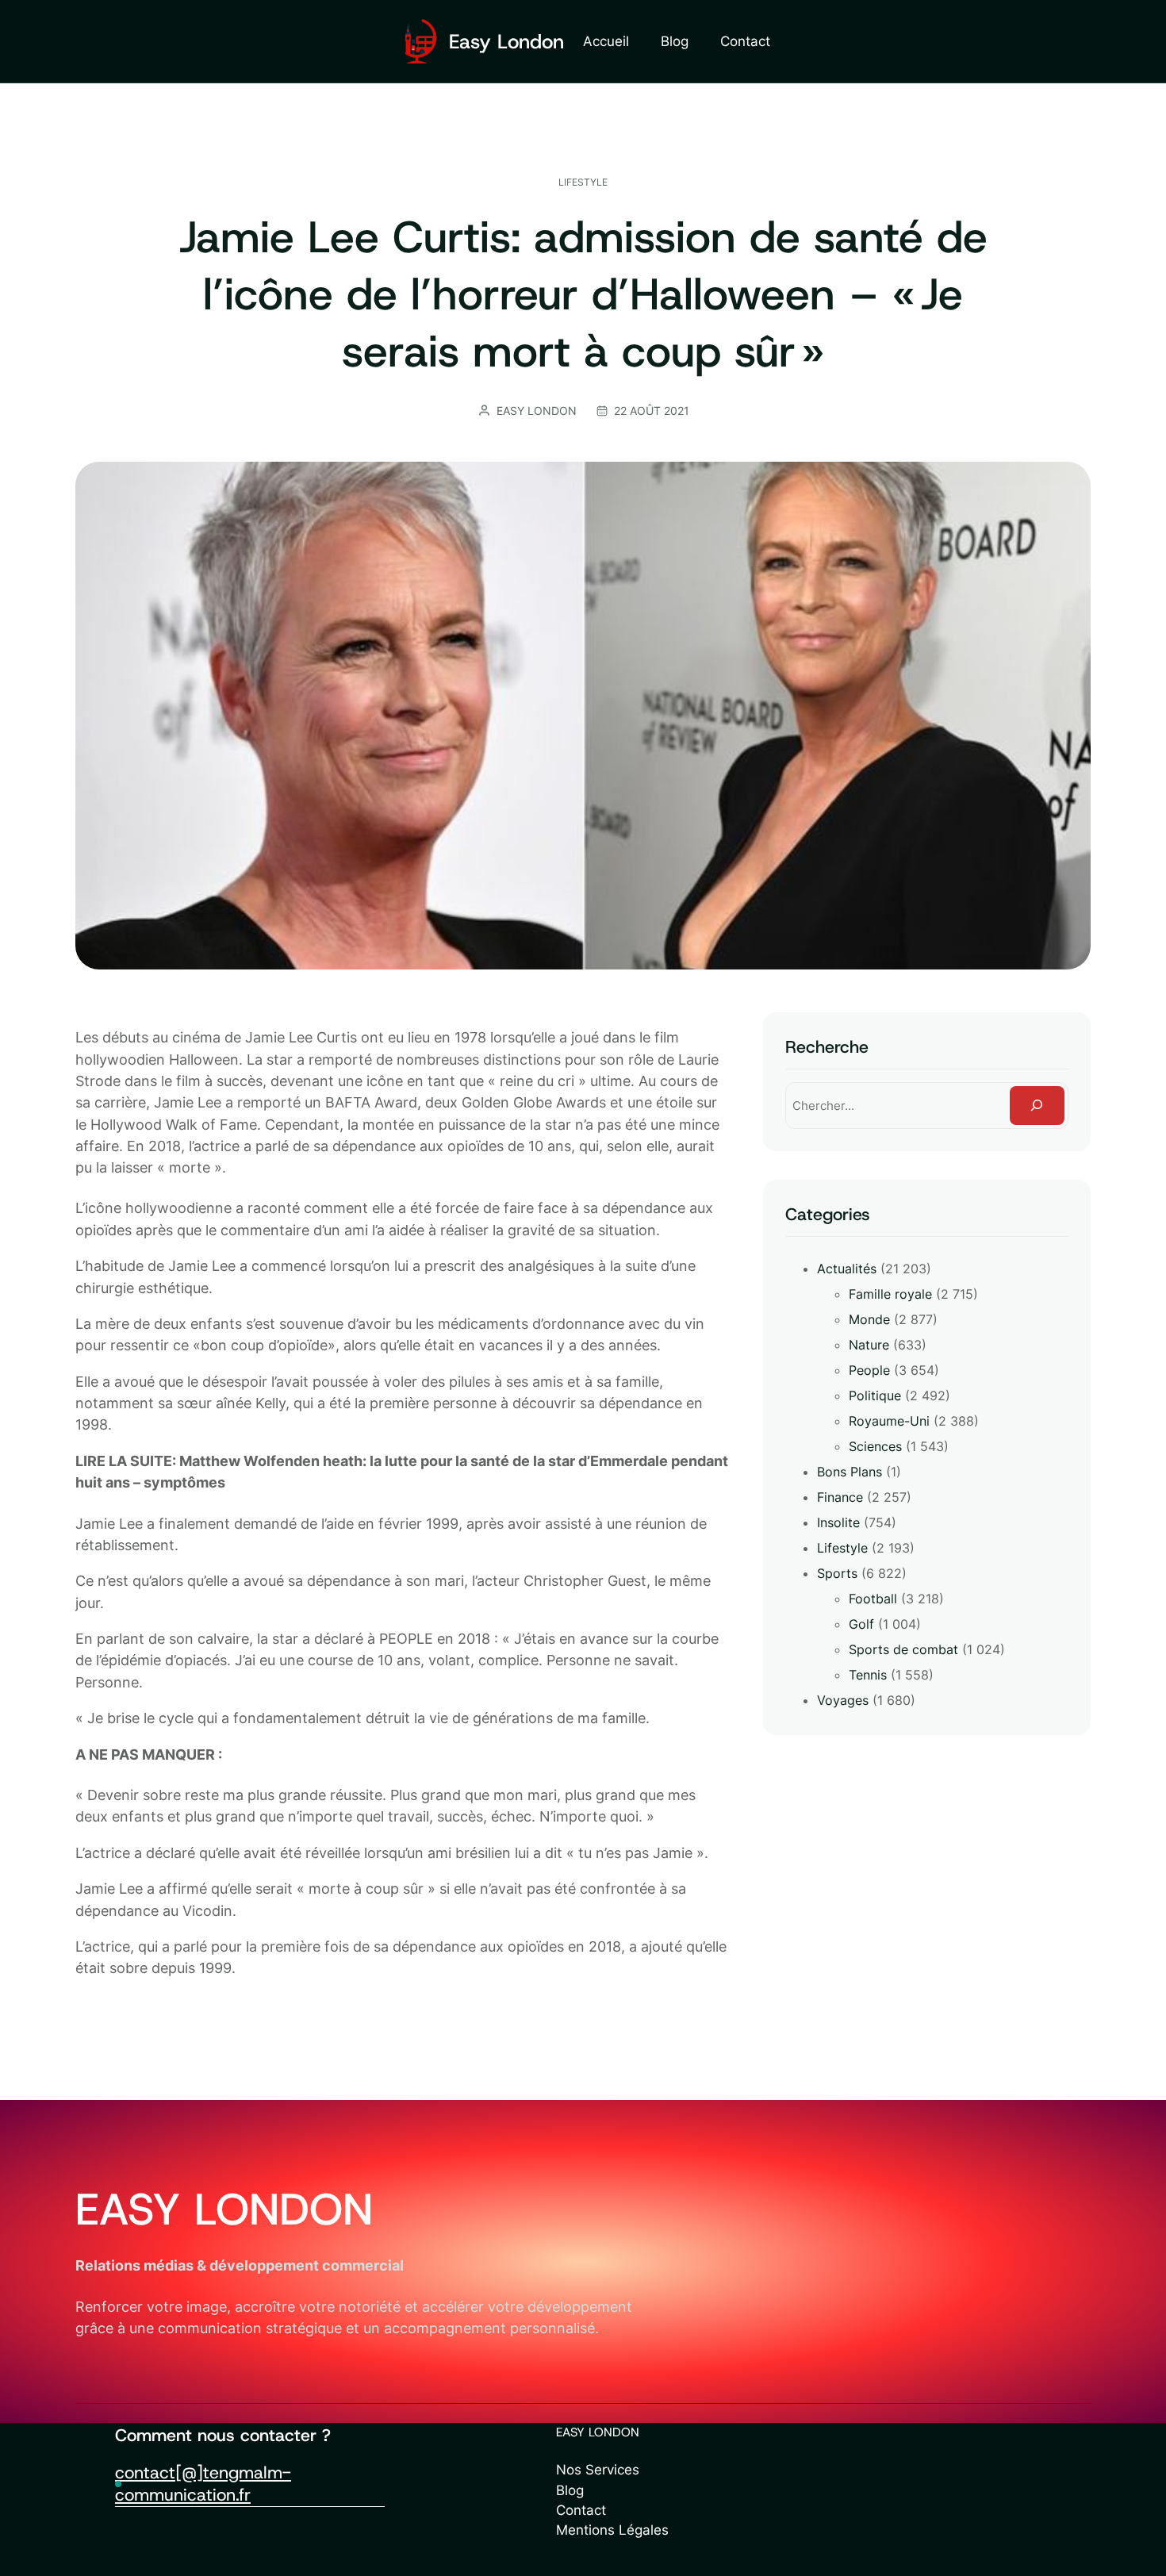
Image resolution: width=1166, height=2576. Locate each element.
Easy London (506, 42)
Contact (581, 2510)
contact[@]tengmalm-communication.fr (203, 2484)
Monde (869, 1319)
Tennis (868, 1675)
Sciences (875, 1446)
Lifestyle (583, 182)
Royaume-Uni (889, 1421)
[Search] (1037, 1106)
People (869, 1370)
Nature (869, 1345)
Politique (875, 1395)
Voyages (843, 1700)
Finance (840, 1497)
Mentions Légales (612, 2530)
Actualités (847, 1269)
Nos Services (598, 2470)
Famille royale (890, 1294)
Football (873, 1599)
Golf (861, 1624)
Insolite (838, 1522)
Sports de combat (903, 1649)
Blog (570, 2490)
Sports (837, 1573)
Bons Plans (850, 1472)
